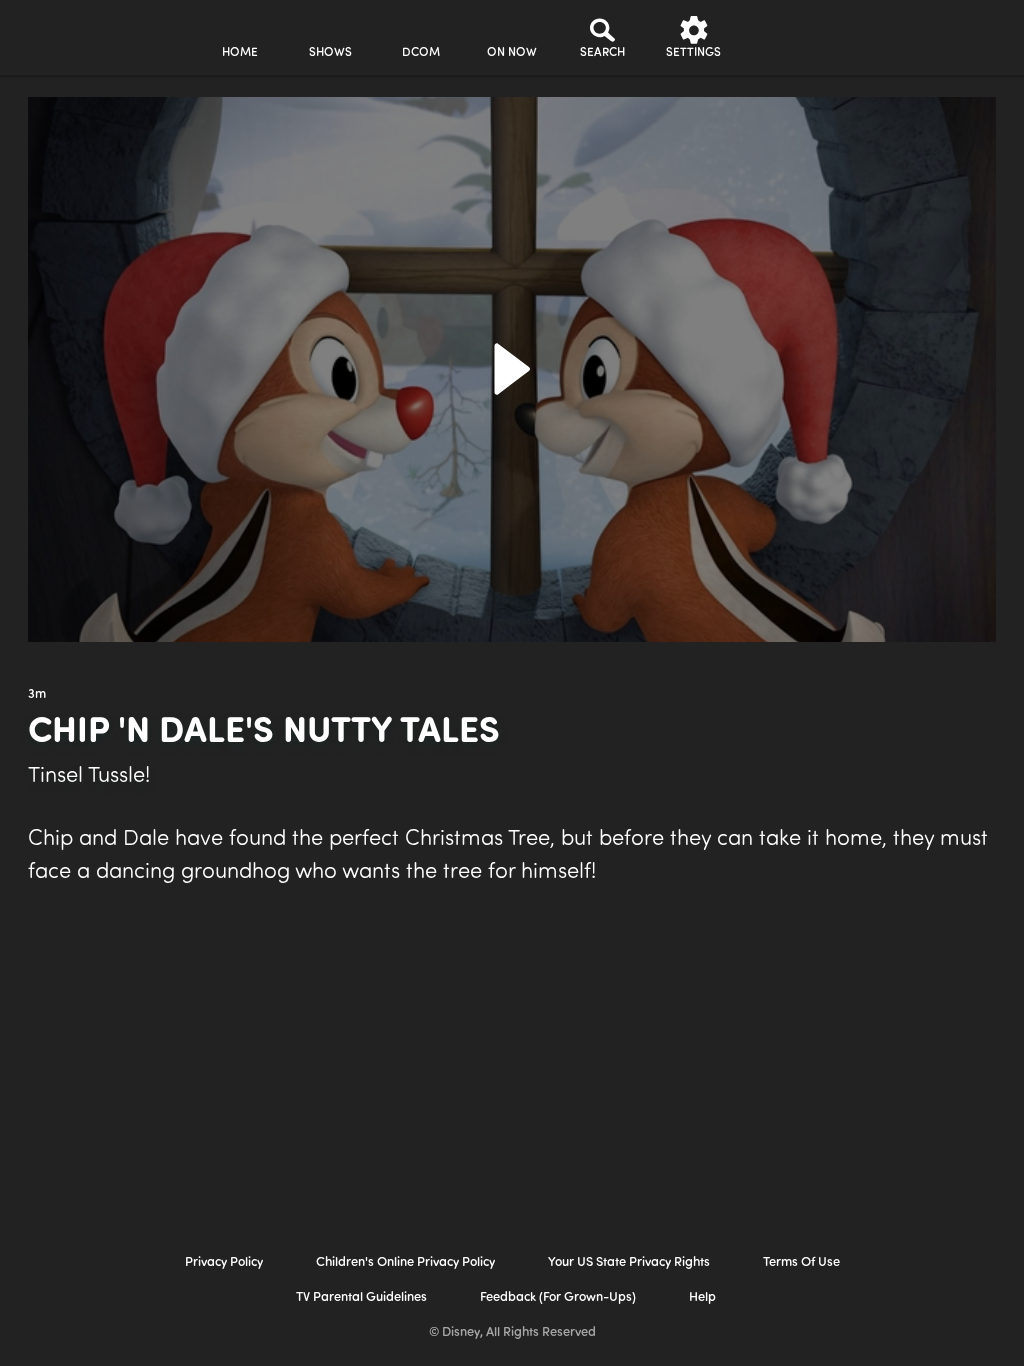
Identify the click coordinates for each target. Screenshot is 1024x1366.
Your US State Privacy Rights (629, 1262)
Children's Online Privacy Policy (405, 1262)
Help (702, 1297)
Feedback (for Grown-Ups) (558, 1297)
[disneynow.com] (68, 34)
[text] (37, 695)
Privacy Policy (224, 1262)
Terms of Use (801, 1262)
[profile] (784, 37)
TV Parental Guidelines (361, 1297)
